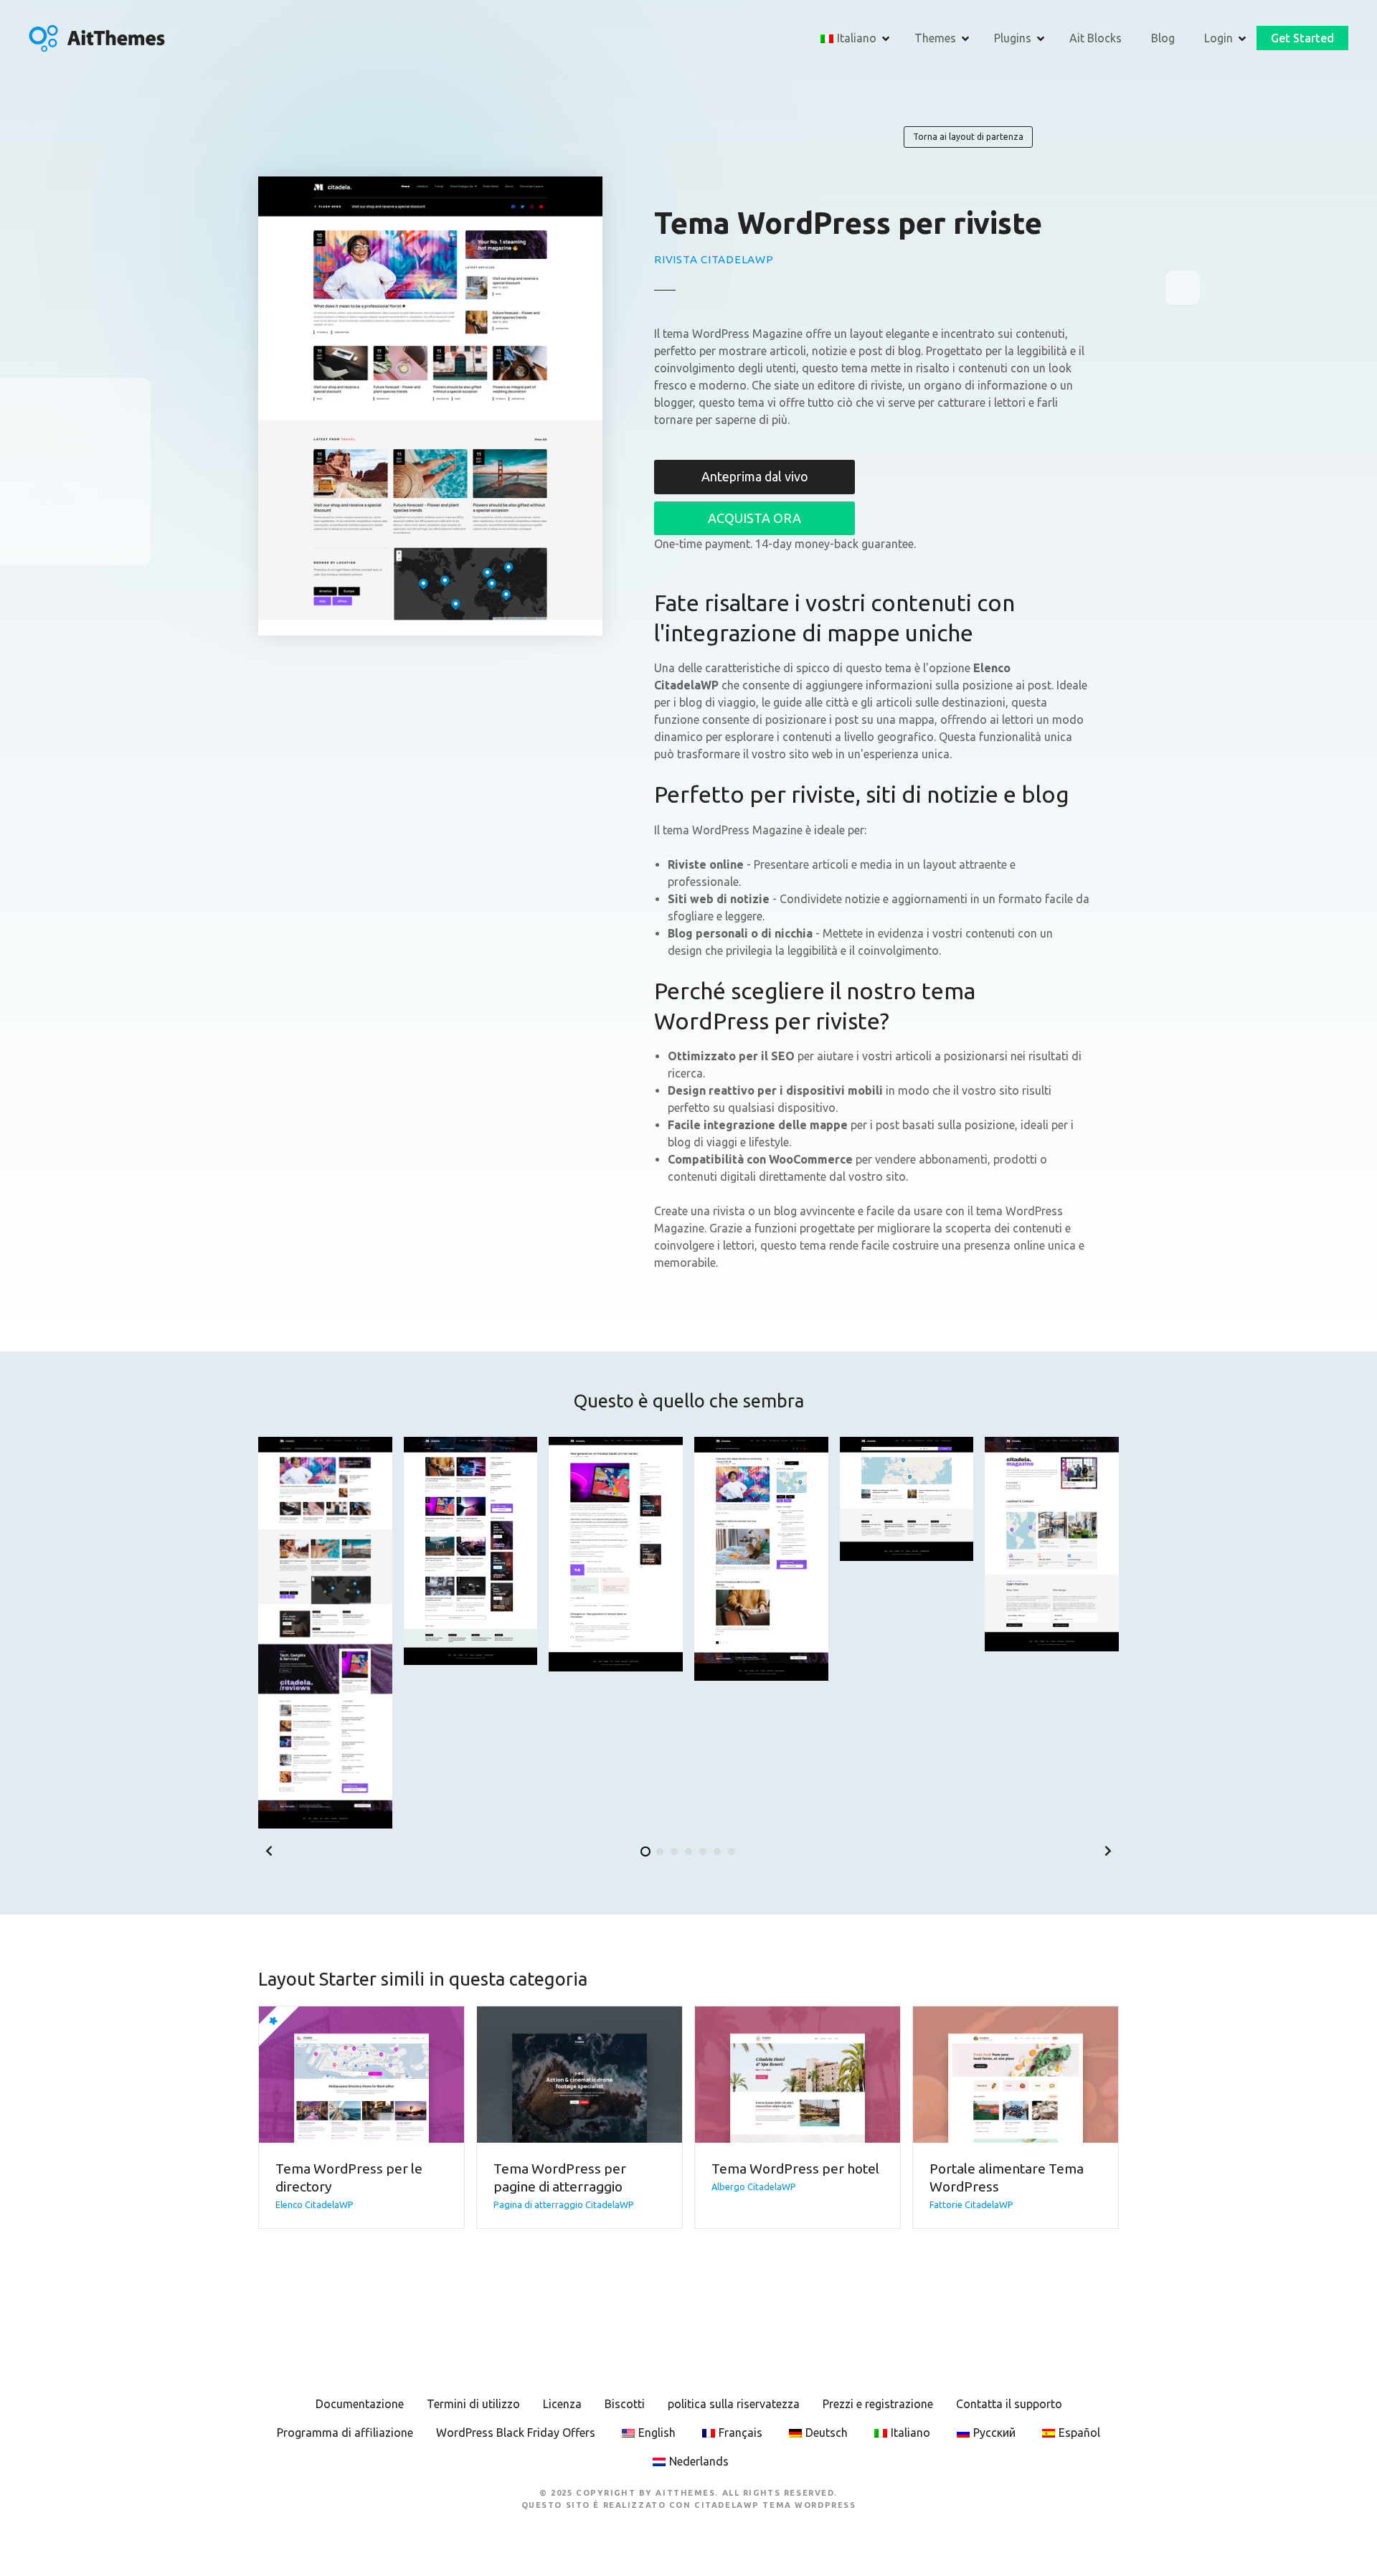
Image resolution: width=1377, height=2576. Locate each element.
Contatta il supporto (1009, 2404)
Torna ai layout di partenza (968, 137)
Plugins (1013, 38)
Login (1219, 38)
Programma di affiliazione (345, 2433)
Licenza (562, 2404)
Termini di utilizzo (473, 2404)
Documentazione (360, 2404)
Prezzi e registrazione (878, 2404)
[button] (269, 1851)
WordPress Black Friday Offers (516, 2433)
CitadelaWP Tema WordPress (775, 2505)
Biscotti (625, 2404)
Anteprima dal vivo (755, 476)
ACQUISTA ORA (754, 518)
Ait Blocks (1096, 38)
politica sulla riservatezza (734, 2404)
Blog (1163, 38)
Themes (935, 38)
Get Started (1302, 38)
